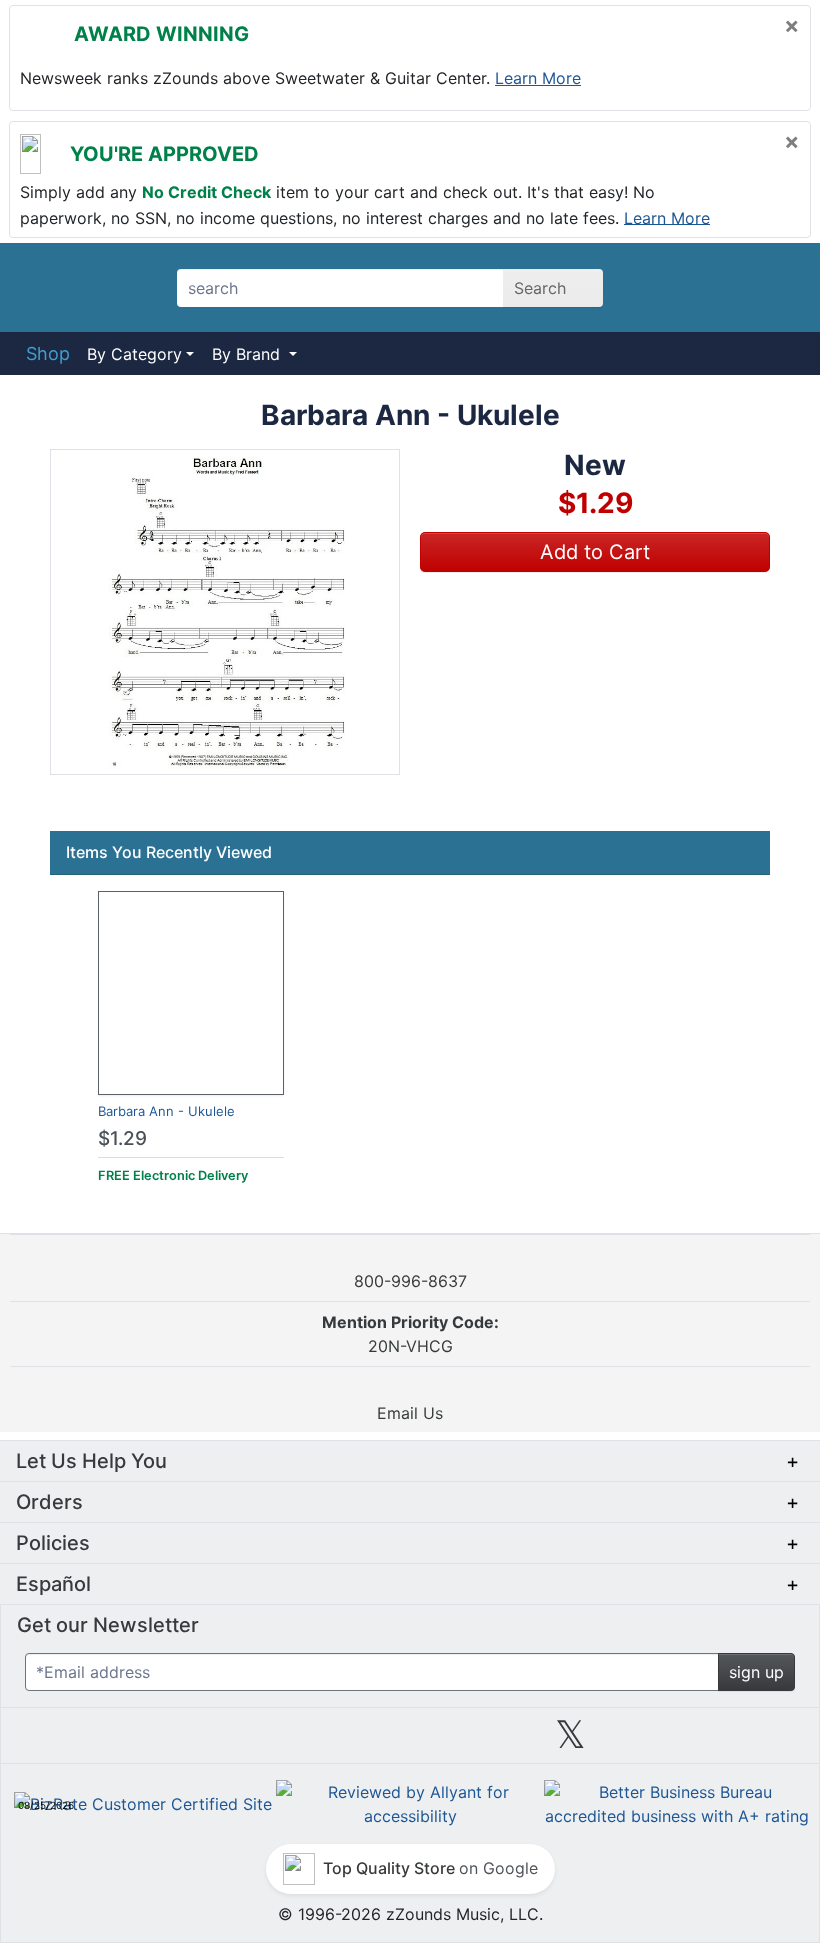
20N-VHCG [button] (410, 1334)
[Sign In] (719, 287)
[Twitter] (570, 1742)
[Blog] (89, 1742)
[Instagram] (410, 1742)
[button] (225, 612)
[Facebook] (249, 1742)
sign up (756, 1672)
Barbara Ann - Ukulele (166, 1111)
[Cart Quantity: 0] (663, 287)
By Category (134, 354)
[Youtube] (731, 1742)
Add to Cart (595, 552)
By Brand (248, 354)
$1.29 (122, 1138)
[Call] (772, 288)
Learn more (538, 78)
